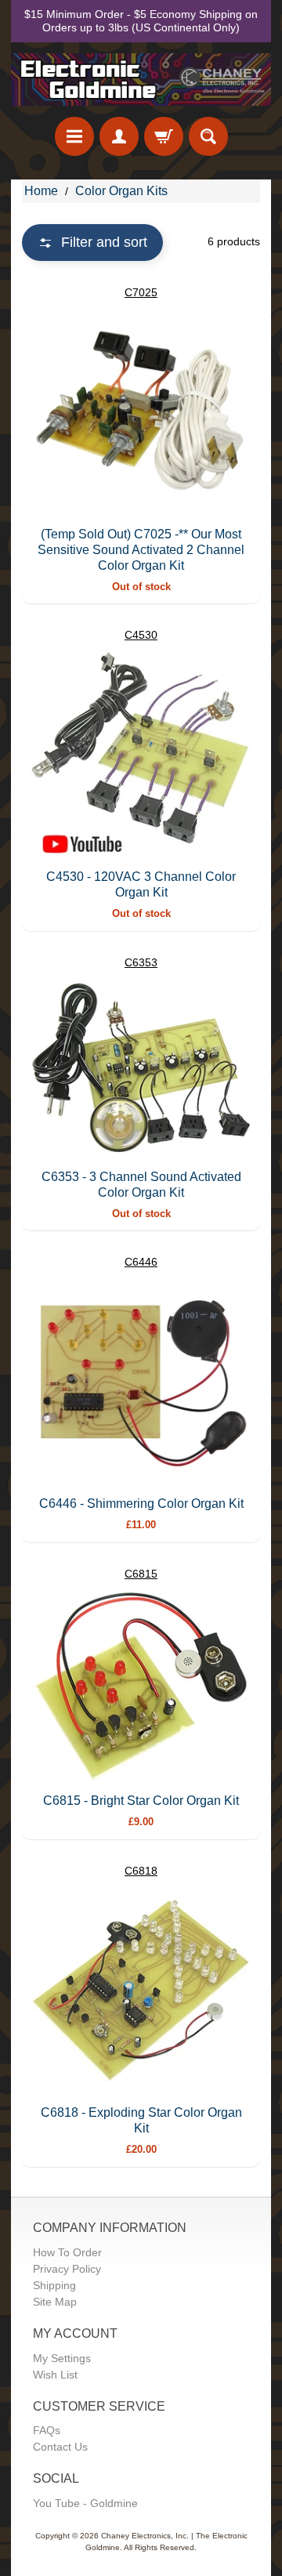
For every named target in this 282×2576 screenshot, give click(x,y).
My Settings (62, 2358)
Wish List (55, 2375)
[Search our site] (208, 136)
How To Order (67, 2252)
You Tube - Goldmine (85, 2503)
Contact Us (60, 2447)
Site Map (55, 2302)
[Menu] (74, 136)
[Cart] (164, 136)
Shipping (54, 2285)
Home (41, 191)
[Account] (119, 136)
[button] (92, 243)
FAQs (47, 2430)
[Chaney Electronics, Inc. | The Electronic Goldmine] (141, 80)
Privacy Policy (67, 2269)
